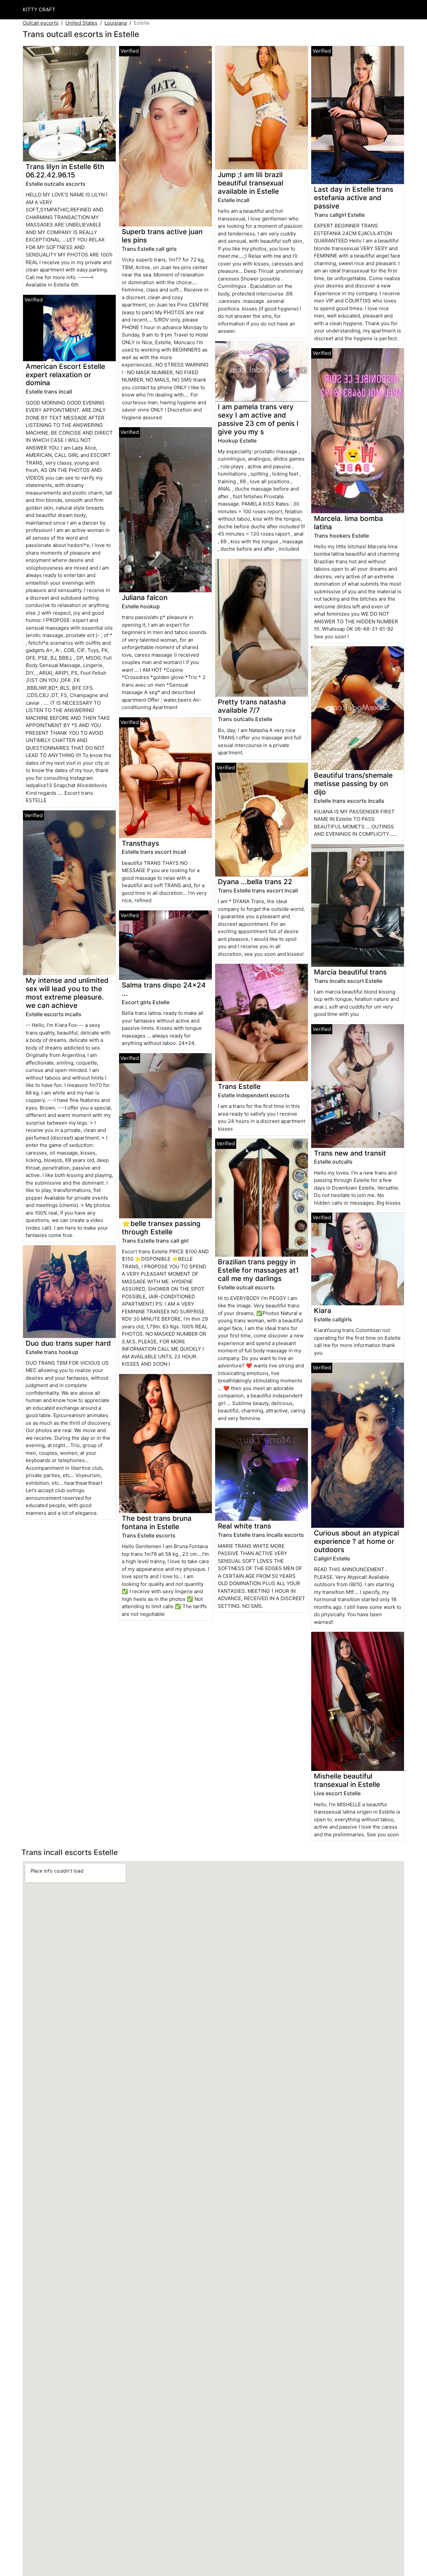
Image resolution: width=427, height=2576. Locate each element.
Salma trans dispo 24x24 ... (164, 989)
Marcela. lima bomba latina (348, 523)
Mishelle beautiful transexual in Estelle (347, 1780)
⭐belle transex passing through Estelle (161, 1228)
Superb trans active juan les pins (162, 236)
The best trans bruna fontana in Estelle (157, 1522)
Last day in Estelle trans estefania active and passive (354, 198)
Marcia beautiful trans (350, 972)
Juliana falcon (145, 597)
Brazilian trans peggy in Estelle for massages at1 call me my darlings (258, 1270)
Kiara (323, 1311)
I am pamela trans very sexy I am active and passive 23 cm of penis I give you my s (258, 419)
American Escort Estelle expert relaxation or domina (65, 375)
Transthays (140, 843)
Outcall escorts (41, 23)
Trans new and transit (350, 1153)
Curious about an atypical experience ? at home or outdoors (356, 1541)
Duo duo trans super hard (68, 1343)
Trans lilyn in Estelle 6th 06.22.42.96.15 (65, 171)
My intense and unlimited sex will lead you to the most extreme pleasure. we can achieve (67, 993)
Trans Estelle (239, 1086)
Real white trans (245, 1526)
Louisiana (116, 23)
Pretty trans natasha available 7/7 (252, 706)
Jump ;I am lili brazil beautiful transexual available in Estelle (251, 183)
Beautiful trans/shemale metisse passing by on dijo (353, 784)
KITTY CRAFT (39, 10)
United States (81, 23)
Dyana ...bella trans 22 (255, 882)
